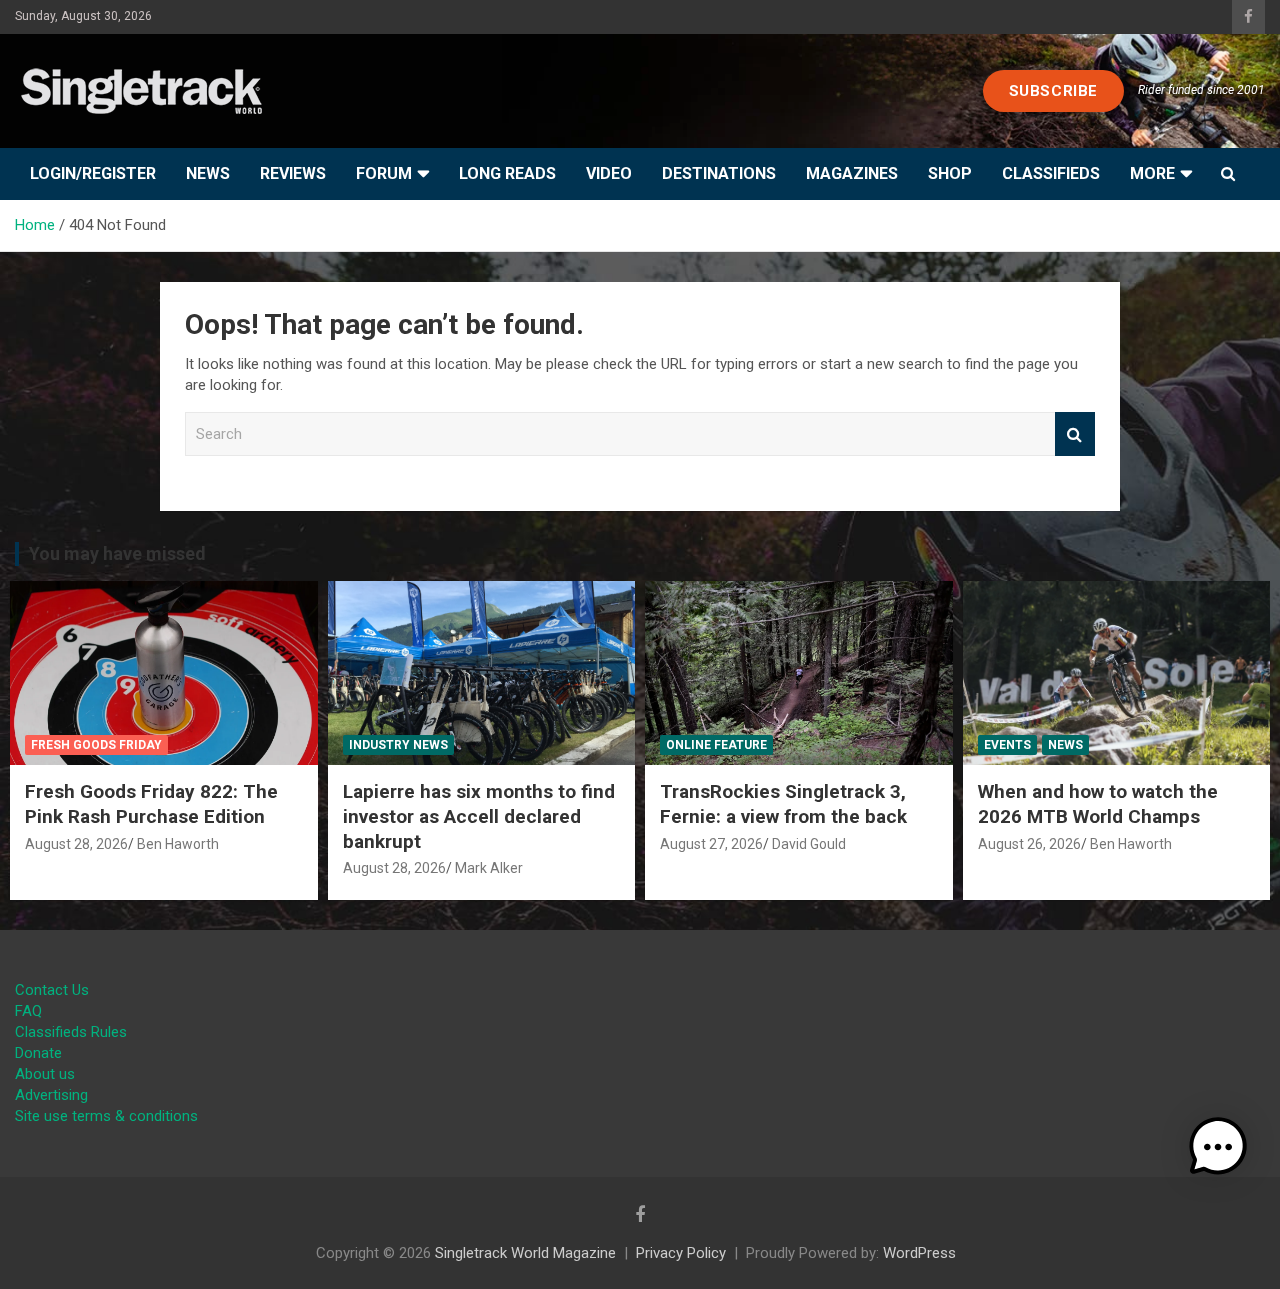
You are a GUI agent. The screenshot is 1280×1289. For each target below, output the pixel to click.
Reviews (293, 173)
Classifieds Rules (71, 1032)
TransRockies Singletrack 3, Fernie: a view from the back (783, 804)
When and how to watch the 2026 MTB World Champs (1098, 804)
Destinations (719, 173)
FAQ (28, 1011)
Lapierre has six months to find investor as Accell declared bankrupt (479, 816)
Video (609, 173)
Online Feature (716, 745)
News (208, 173)
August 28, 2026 (76, 844)
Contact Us (52, 990)
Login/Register (93, 173)
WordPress (919, 1253)
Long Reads (507, 173)
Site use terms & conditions (106, 1116)
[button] (1218, 1147)
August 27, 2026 (711, 844)
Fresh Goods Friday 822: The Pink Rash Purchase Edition (151, 804)
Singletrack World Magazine (525, 1253)
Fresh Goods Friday (96, 745)
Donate (38, 1053)
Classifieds (1051, 173)
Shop (950, 173)
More (1152, 173)
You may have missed (117, 553)
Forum (384, 173)
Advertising (51, 1095)
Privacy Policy (681, 1253)
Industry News (398, 745)
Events (1007, 745)
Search (1075, 434)
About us (45, 1074)
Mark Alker (489, 868)
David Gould (809, 844)
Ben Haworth (178, 844)
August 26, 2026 (1029, 844)
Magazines (852, 173)
